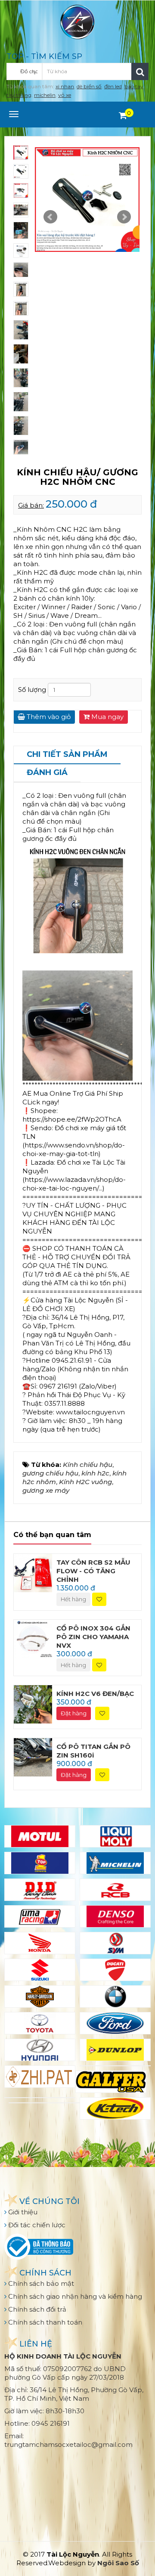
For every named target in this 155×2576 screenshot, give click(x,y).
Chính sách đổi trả (36, 2309)
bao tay (134, 86)
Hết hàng (73, 1599)
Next (124, 217)
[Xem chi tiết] (123, 115)
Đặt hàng (74, 1713)
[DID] (40, 1890)
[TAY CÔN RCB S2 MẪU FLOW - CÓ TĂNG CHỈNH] (33, 1572)
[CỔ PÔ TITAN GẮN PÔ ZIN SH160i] (33, 1756)
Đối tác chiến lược (36, 2225)
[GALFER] (111, 2082)
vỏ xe (65, 95)
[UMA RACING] (40, 1916)
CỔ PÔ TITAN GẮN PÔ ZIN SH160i (93, 1751)
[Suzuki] (40, 1970)
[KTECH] (115, 2108)
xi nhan (65, 86)
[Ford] (115, 2023)
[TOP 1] (40, 1863)
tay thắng (19, 95)
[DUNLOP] (115, 2050)
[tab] (67, 755)
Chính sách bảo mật (40, 2283)
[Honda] (40, 1943)
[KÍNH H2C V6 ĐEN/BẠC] (33, 1704)
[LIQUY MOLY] (115, 1836)
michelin (45, 95)
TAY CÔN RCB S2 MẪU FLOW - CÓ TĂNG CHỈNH (93, 1571)
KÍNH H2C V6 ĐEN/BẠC (95, 1694)
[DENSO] (115, 1916)
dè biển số (89, 86)
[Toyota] (40, 2023)
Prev (50, 217)
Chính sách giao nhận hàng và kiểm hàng (74, 2296)
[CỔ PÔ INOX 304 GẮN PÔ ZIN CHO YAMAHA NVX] (33, 1638)
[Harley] (40, 1996)
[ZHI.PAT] (40, 2077)
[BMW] (115, 1996)
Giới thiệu (22, 2212)
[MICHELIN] (115, 1863)
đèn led (113, 86)
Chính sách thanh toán (44, 2322)
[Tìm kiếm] (140, 71)
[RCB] (115, 1890)
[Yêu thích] (99, 1599)
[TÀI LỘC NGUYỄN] (77, 21)
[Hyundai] (40, 2050)
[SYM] (115, 1943)
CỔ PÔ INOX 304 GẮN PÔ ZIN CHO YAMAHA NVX (93, 1637)
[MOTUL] (40, 1836)
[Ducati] (115, 1970)
